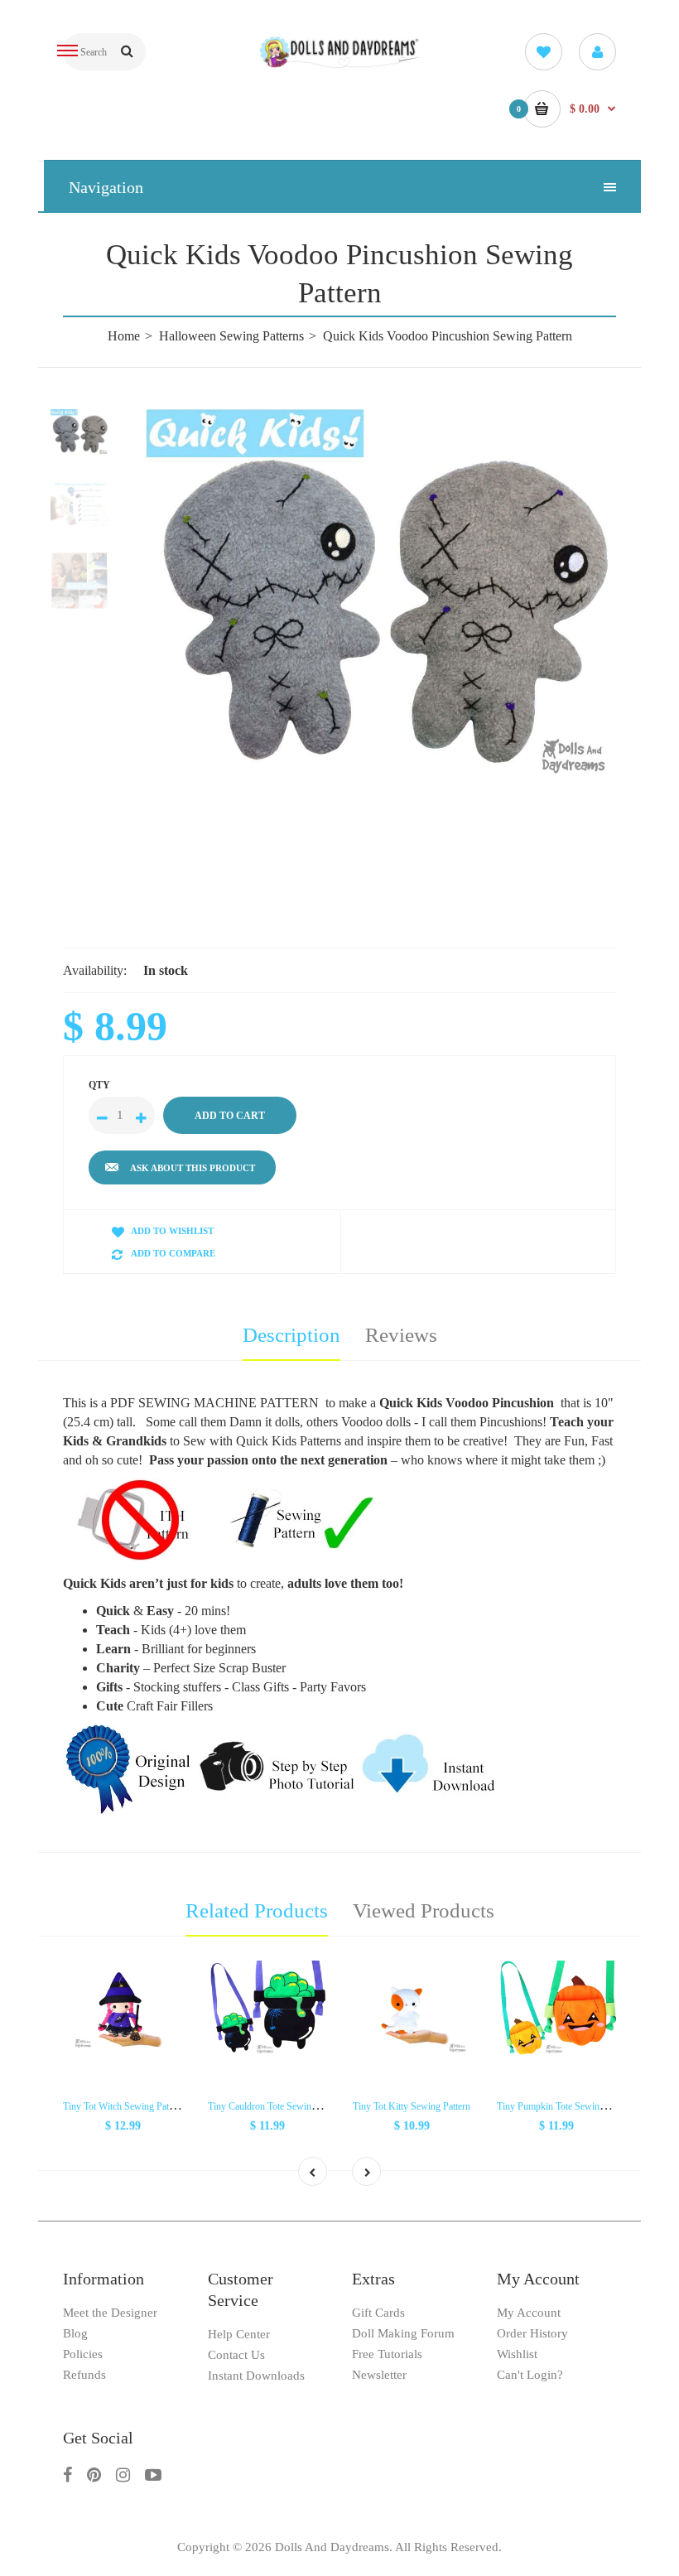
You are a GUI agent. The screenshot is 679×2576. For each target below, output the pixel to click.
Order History (532, 2333)
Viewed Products (424, 1910)
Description (291, 1335)
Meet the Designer (110, 2313)
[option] (381, 597)
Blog (75, 2333)
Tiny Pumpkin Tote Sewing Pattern (566, 2106)
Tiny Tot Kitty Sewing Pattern (412, 2106)
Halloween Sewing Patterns (231, 336)
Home (124, 336)
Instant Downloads (256, 2376)
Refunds (84, 2375)
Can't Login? (530, 2375)
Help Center (239, 2334)
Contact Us (236, 2355)
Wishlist (517, 2354)
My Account (529, 2313)
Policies (83, 2354)
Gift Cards (378, 2313)
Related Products (257, 1910)
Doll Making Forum (403, 2333)
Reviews (401, 1335)
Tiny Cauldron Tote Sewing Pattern (277, 2106)
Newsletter (379, 2375)
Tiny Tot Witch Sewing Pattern (123, 2106)
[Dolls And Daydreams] (340, 65)
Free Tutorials (387, 2354)
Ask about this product (193, 1168)
